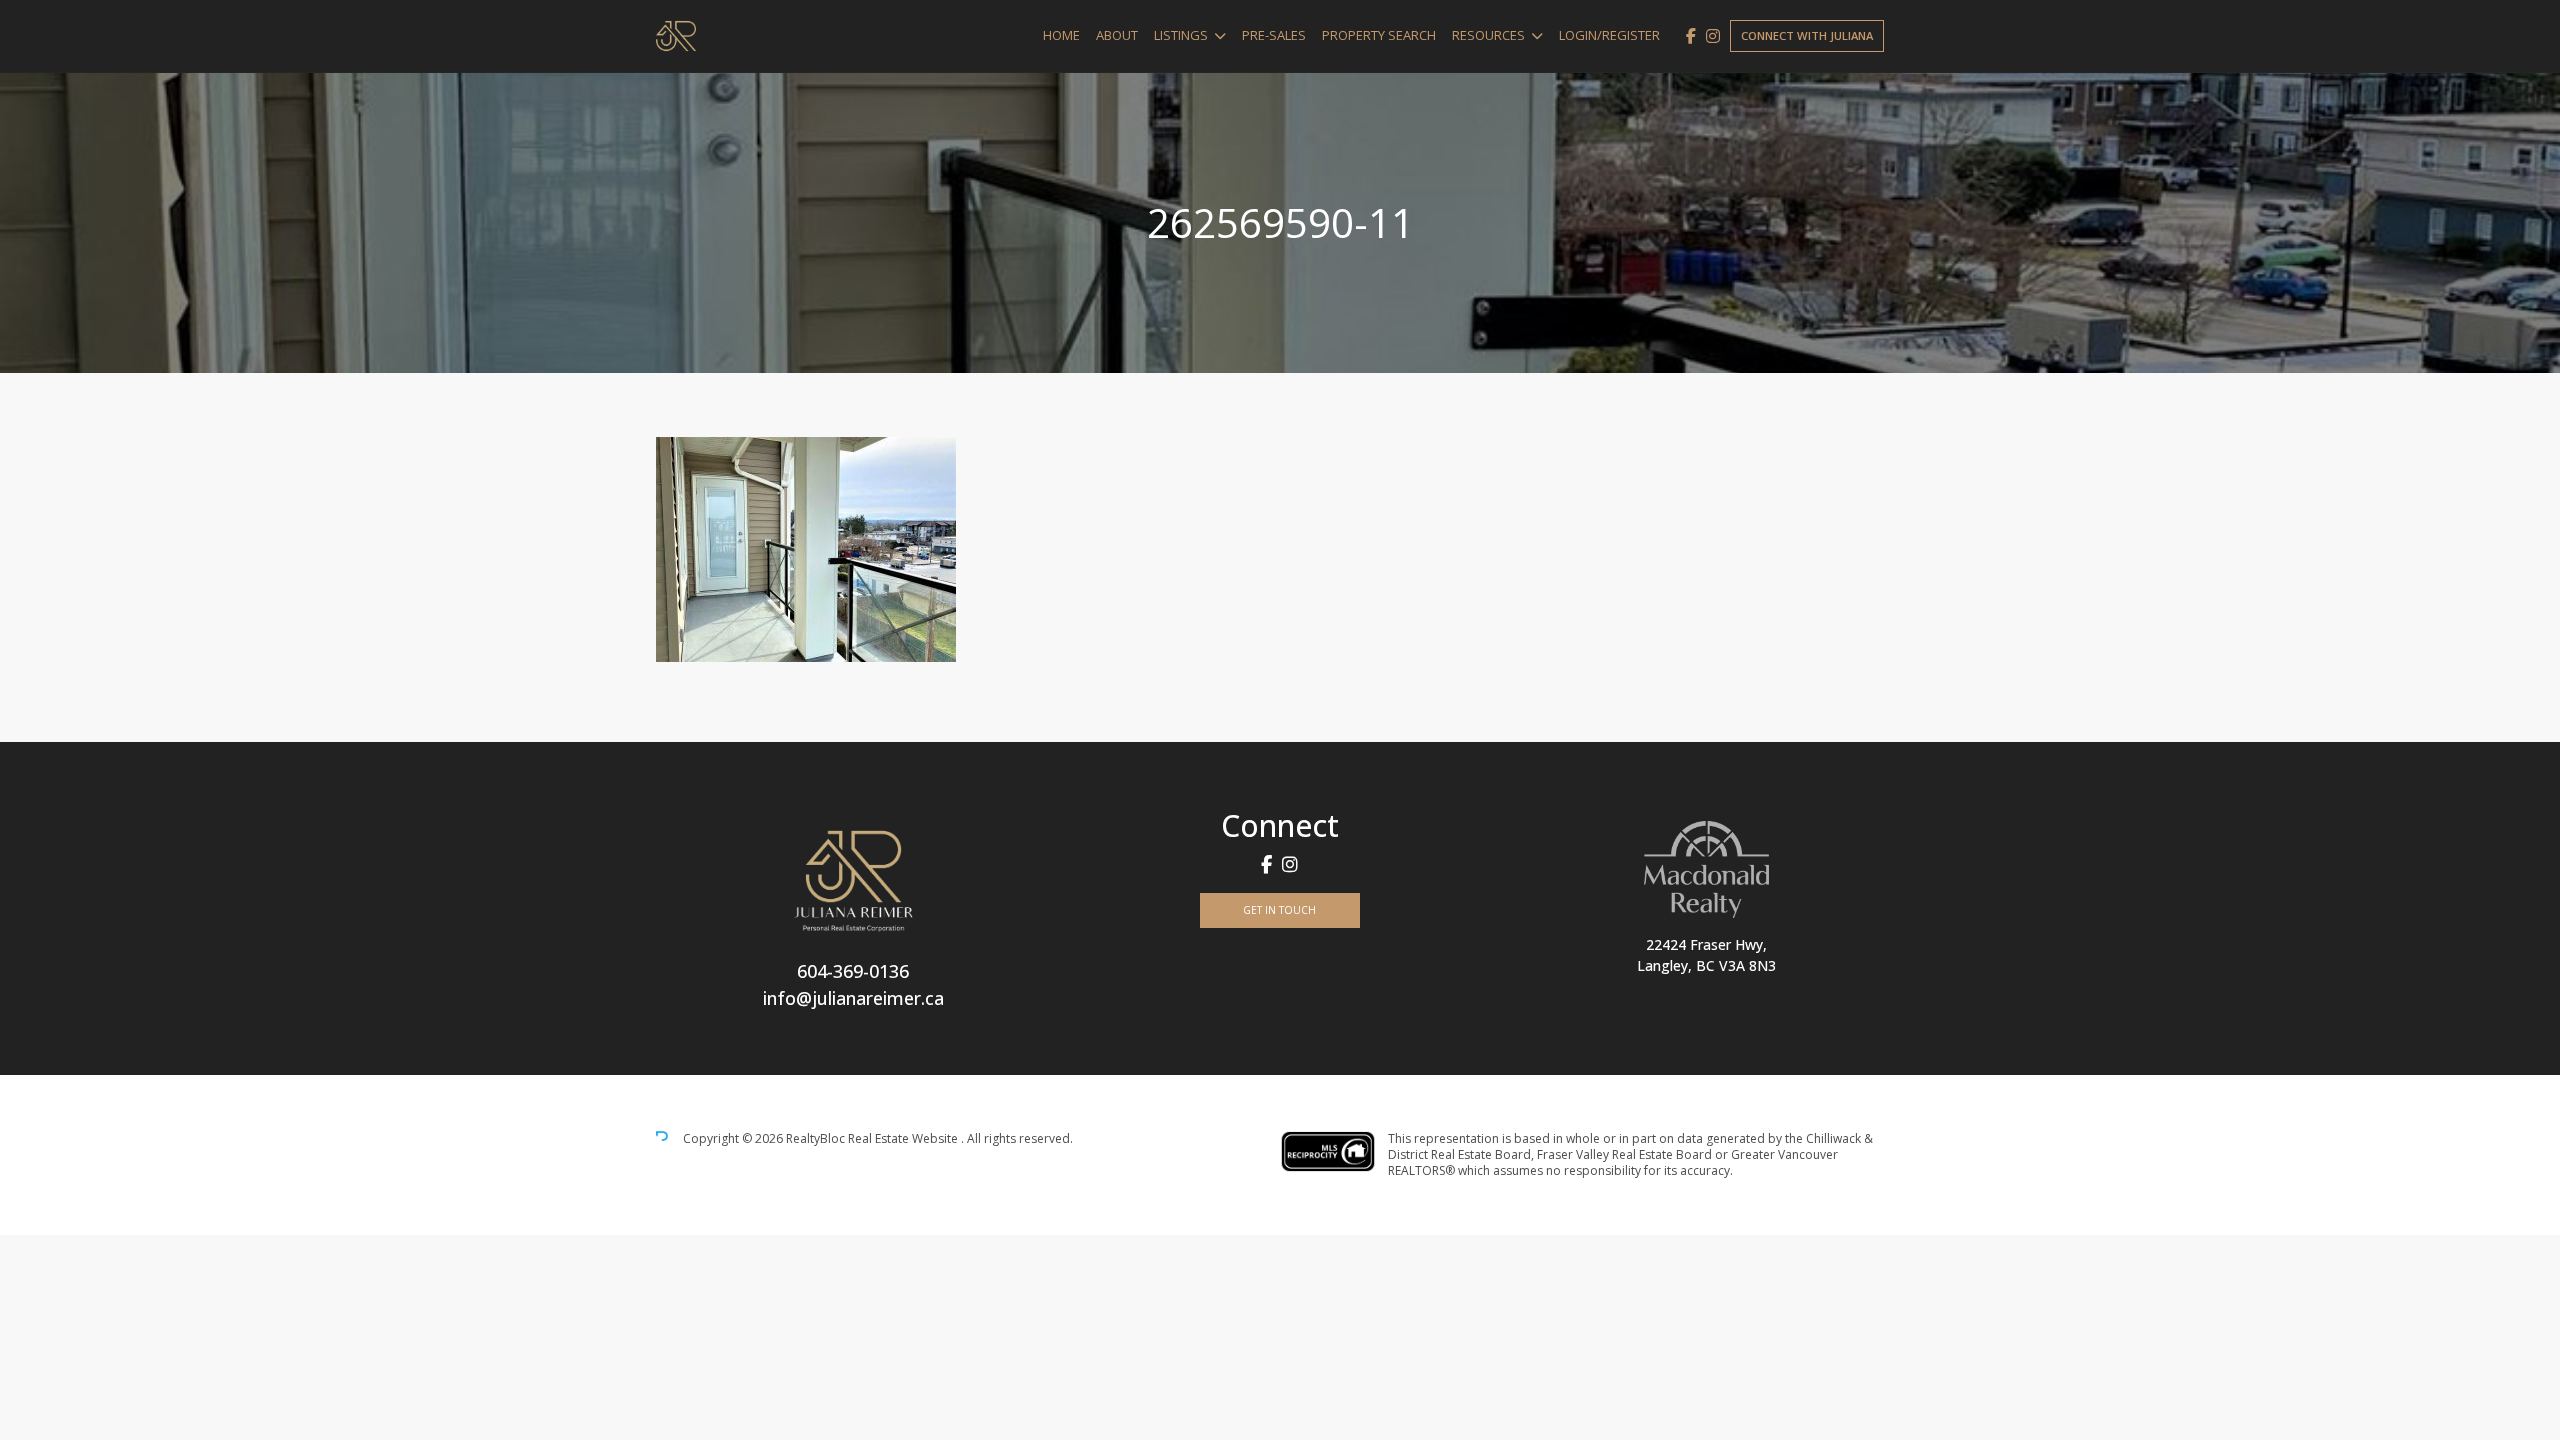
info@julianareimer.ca (853, 998)
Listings (1181, 35)
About (1117, 35)
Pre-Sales (1274, 35)
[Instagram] (1713, 36)
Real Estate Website (904, 1138)
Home (1061, 35)
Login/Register (1609, 35)
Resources (1488, 35)
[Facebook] (1691, 36)
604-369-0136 (853, 971)
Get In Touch (1279, 910)
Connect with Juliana (1807, 35)
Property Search (1379, 35)
